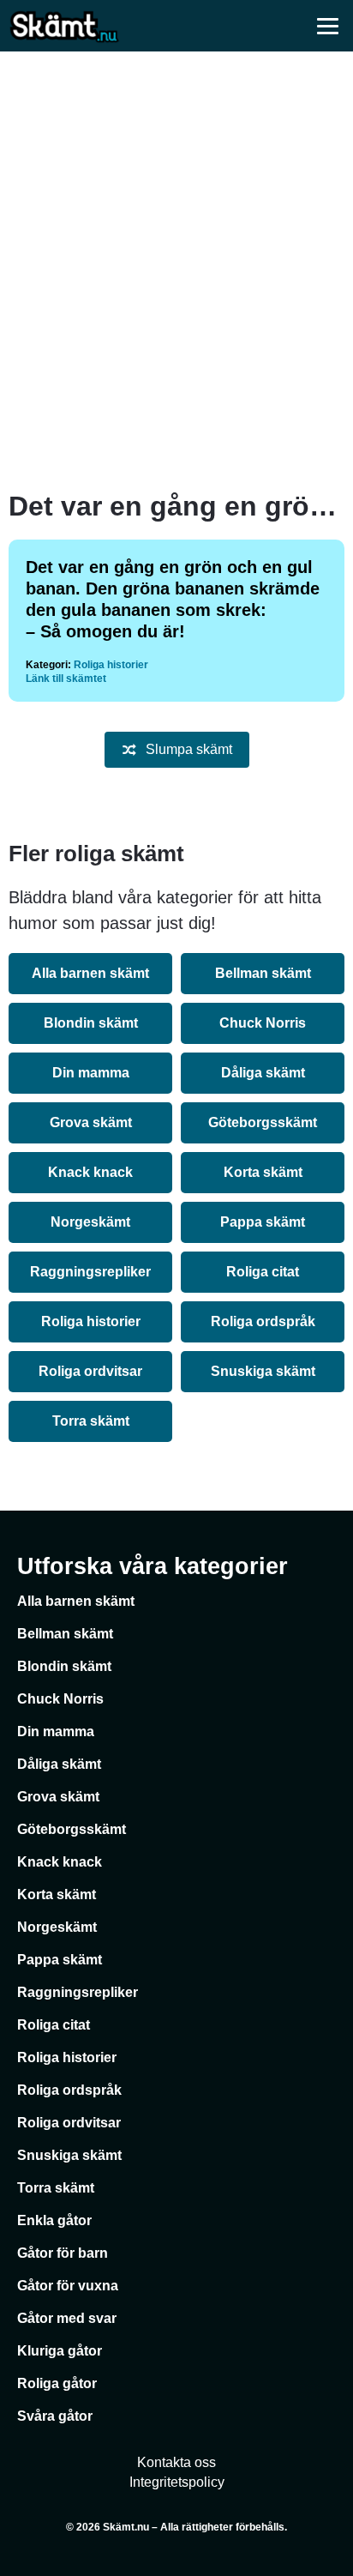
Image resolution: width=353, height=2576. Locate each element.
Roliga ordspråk (263, 1321)
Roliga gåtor (57, 2383)
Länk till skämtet (66, 679)
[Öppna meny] (327, 26)
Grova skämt (91, 1122)
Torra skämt (91, 1421)
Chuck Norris (263, 1023)
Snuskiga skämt (263, 1371)
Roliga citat (263, 1272)
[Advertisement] (176, 271)
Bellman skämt (263, 973)
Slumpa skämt (189, 749)
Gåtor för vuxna (68, 2286)
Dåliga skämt (263, 1073)
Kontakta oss (176, 2462)
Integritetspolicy (177, 2482)
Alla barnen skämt (90, 973)
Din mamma (91, 1073)
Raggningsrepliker (90, 1272)
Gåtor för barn (63, 2253)
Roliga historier (111, 665)
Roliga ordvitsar (90, 1371)
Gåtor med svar (67, 2318)
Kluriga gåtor (60, 2351)
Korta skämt (263, 1172)
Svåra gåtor (55, 2416)
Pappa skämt (263, 1222)
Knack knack (90, 1172)
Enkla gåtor (54, 2220)
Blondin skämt (91, 1023)
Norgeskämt (90, 1222)
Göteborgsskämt (263, 1122)
